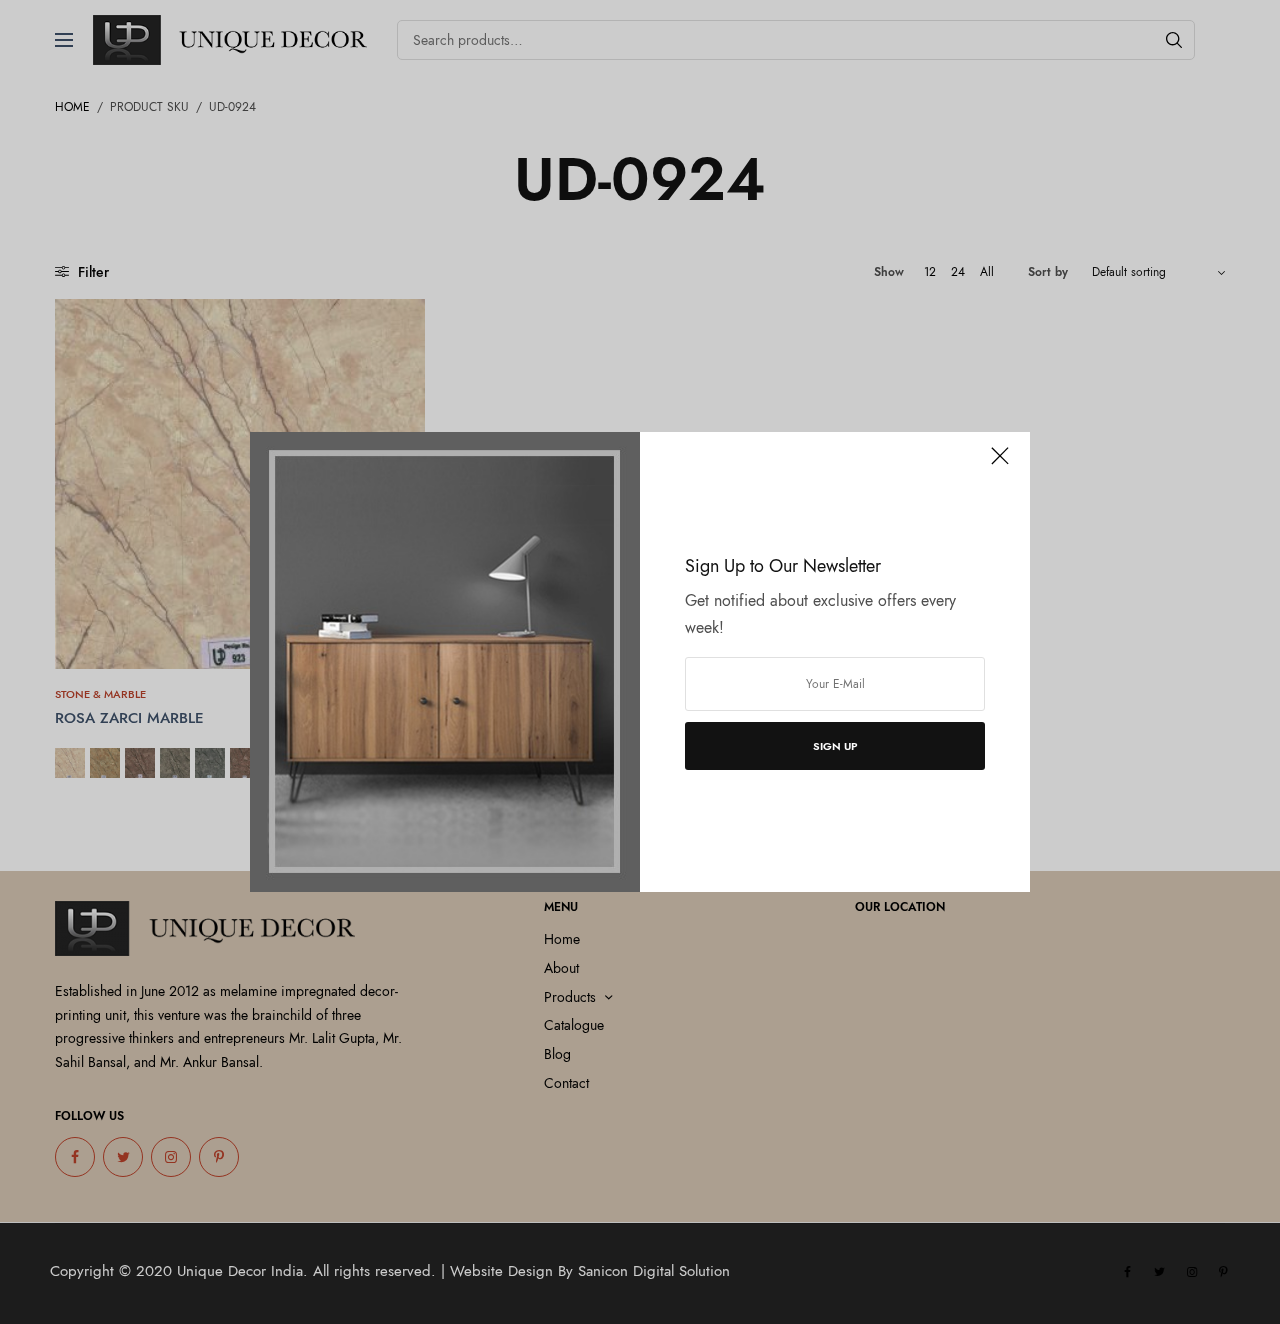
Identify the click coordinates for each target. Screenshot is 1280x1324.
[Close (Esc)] (1000, 464)
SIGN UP (835, 746)
